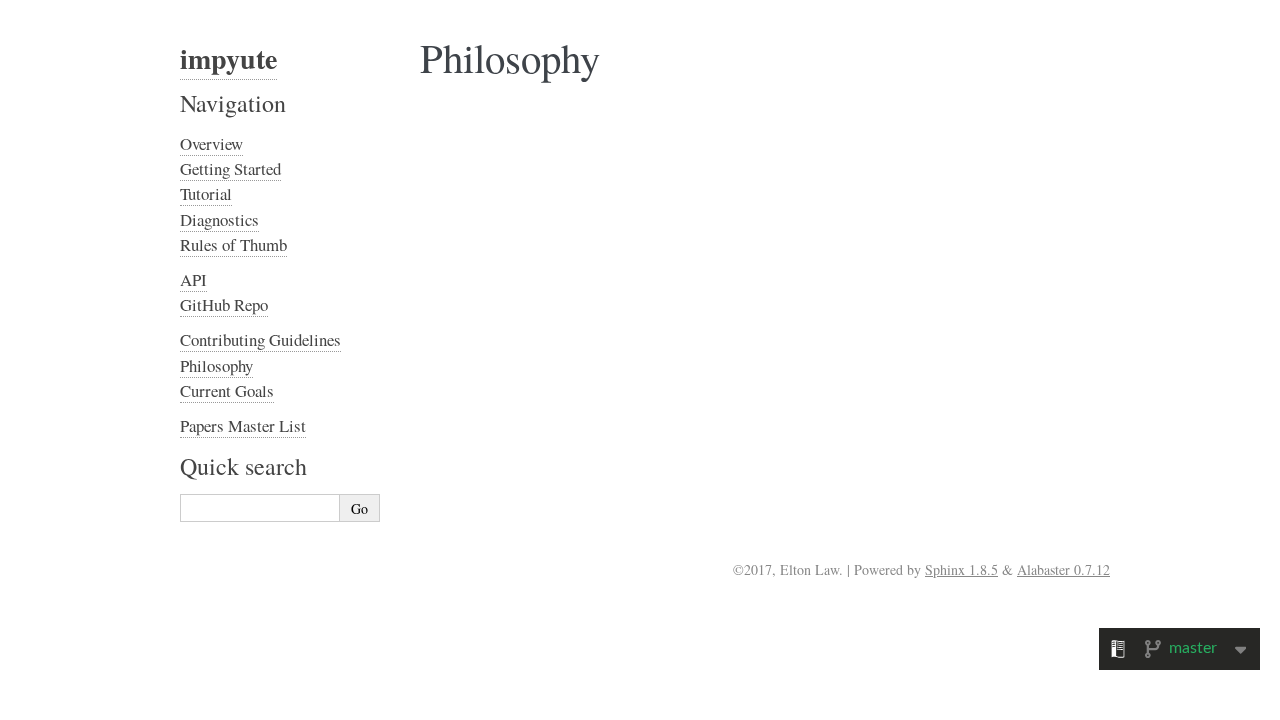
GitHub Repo (224, 304)
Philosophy (216, 365)
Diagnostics (219, 219)
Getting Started (230, 168)
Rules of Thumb (233, 244)
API (193, 279)
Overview (211, 143)
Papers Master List (243, 425)
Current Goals (227, 390)
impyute (228, 58)
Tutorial (206, 193)
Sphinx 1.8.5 (961, 569)
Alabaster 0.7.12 (1063, 569)
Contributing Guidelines (260, 339)
